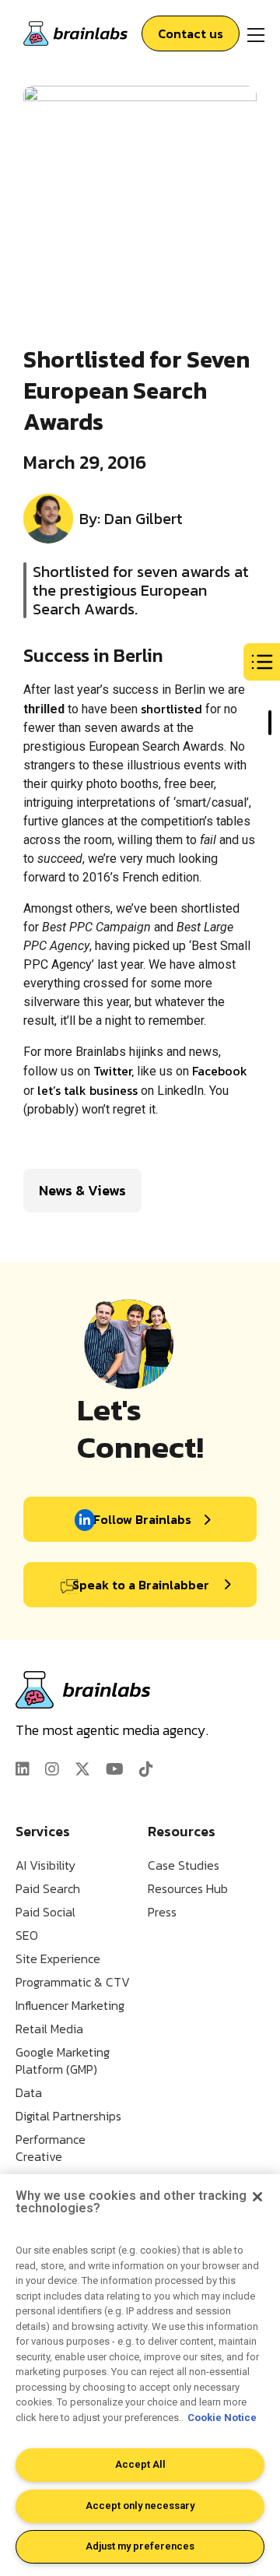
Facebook (220, 1071)
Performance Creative (51, 2148)
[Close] (257, 2197)
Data (29, 2092)
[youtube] (115, 1769)
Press (162, 1912)
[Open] (256, 33)
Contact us (191, 33)
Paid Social (45, 1912)
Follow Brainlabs (142, 1519)
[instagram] (52, 1769)
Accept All (140, 2464)
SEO (27, 1935)
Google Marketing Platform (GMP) (63, 2060)
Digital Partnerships (68, 2116)
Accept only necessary (140, 2506)
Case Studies (184, 1865)
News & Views (82, 1190)
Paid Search (48, 1888)
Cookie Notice (222, 2418)
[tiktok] (146, 1769)
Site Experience (58, 1958)
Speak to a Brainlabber (141, 1585)
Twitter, (114, 1071)
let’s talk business (87, 1090)
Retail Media (49, 2029)
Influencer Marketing (70, 2005)
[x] (82, 1769)
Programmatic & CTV (73, 1982)
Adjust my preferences (140, 2546)
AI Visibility (45, 1865)
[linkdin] (23, 1769)
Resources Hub (188, 1888)
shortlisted (171, 709)
